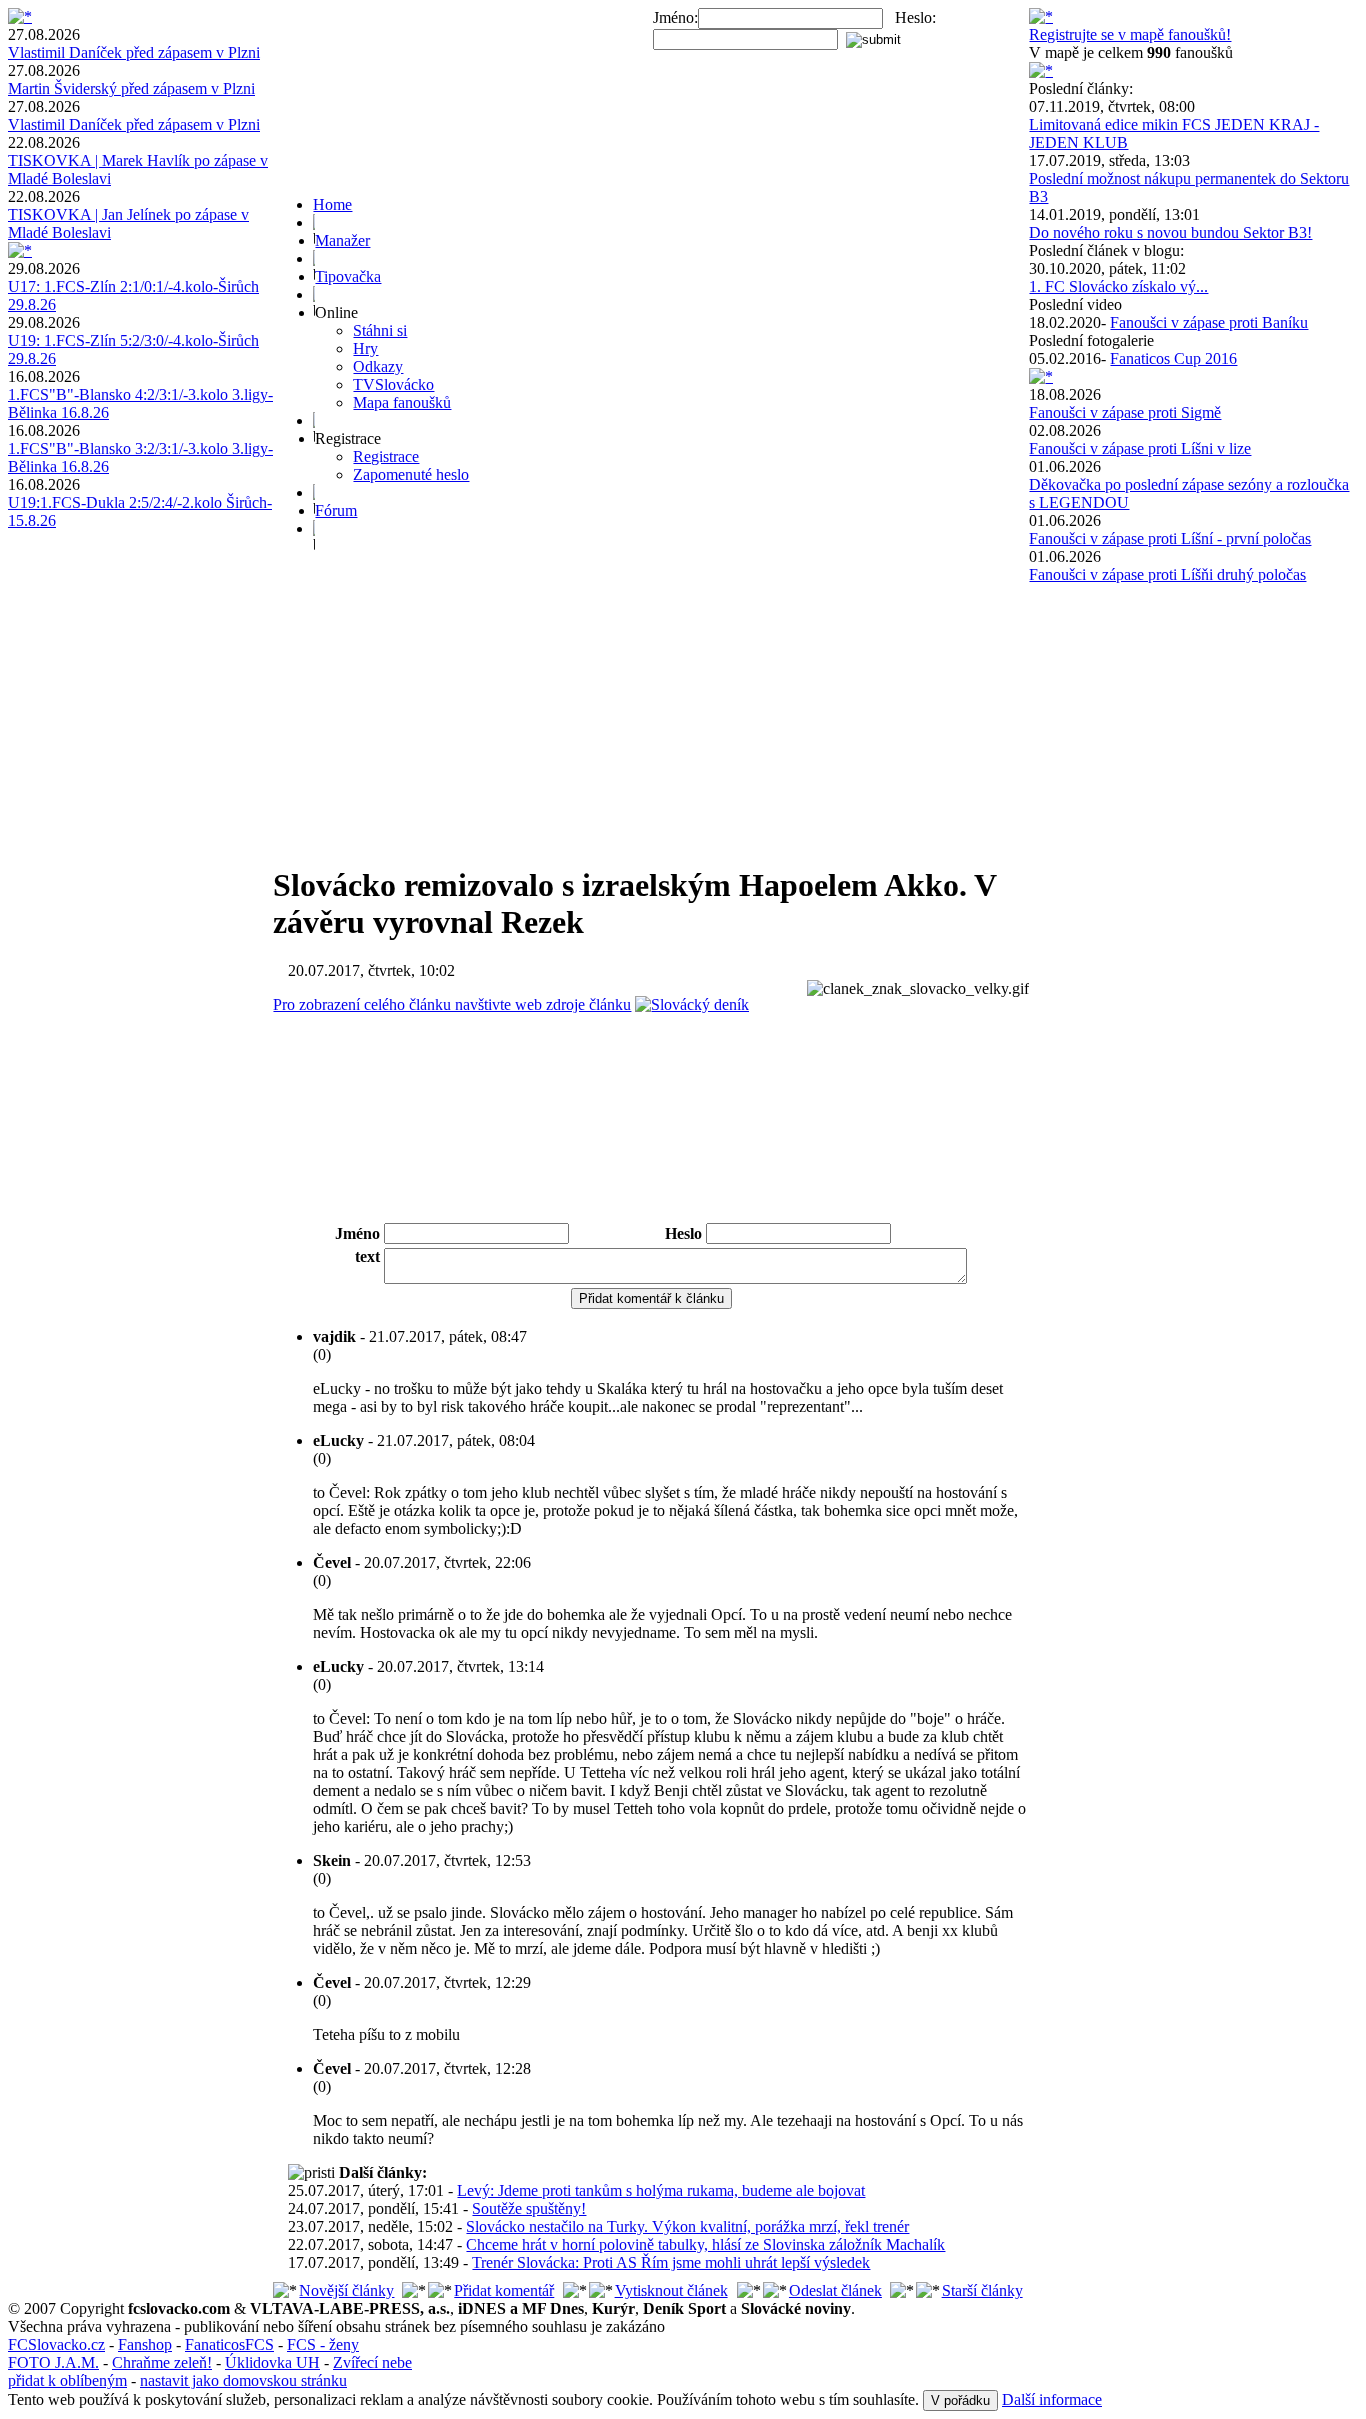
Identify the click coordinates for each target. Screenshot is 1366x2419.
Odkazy (378, 366)
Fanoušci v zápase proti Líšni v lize (1140, 448)
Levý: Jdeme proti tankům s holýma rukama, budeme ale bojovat (661, 2190)
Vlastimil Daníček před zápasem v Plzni (134, 52)
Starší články (982, 2290)
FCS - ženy (323, 2344)
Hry (365, 348)
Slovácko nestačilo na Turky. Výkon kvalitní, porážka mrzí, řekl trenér (687, 2226)
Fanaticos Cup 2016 (1173, 358)
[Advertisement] (651, 706)
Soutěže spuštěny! (529, 2208)
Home (332, 204)
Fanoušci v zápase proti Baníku (1209, 322)
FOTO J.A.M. (53, 2362)
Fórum (336, 510)
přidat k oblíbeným (67, 2380)
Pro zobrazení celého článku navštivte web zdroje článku (452, 1004)
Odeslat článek (835, 2290)
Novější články (346, 2290)
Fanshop (145, 2344)
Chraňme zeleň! (162, 2362)
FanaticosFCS (229, 2344)
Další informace (1052, 2399)
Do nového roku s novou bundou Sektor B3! (1170, 232)
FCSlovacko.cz (56, 2344)
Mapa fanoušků (402, 402)
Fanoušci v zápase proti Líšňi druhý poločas (1167, 574)
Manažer (342, 240)
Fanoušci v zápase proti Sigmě (1125, 412)
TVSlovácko (393, 384)
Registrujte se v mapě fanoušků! (1130, 34)
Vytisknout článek (671, 2290)
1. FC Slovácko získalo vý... (1118, 286)
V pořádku (960, 2400)
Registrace (386, 456)
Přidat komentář (504, 2290)
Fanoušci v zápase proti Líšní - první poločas (1170, 538)
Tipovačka (348, 276)
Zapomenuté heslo (411, 474)
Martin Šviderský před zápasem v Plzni (131, 88)
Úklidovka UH (272, 2362)
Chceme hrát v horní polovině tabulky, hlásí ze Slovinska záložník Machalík (705, 2244)
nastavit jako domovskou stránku (243, 2380)
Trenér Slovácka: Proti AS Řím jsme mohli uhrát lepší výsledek (671, 2262)
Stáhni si (380, 330)
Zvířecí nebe (372, 2362)
